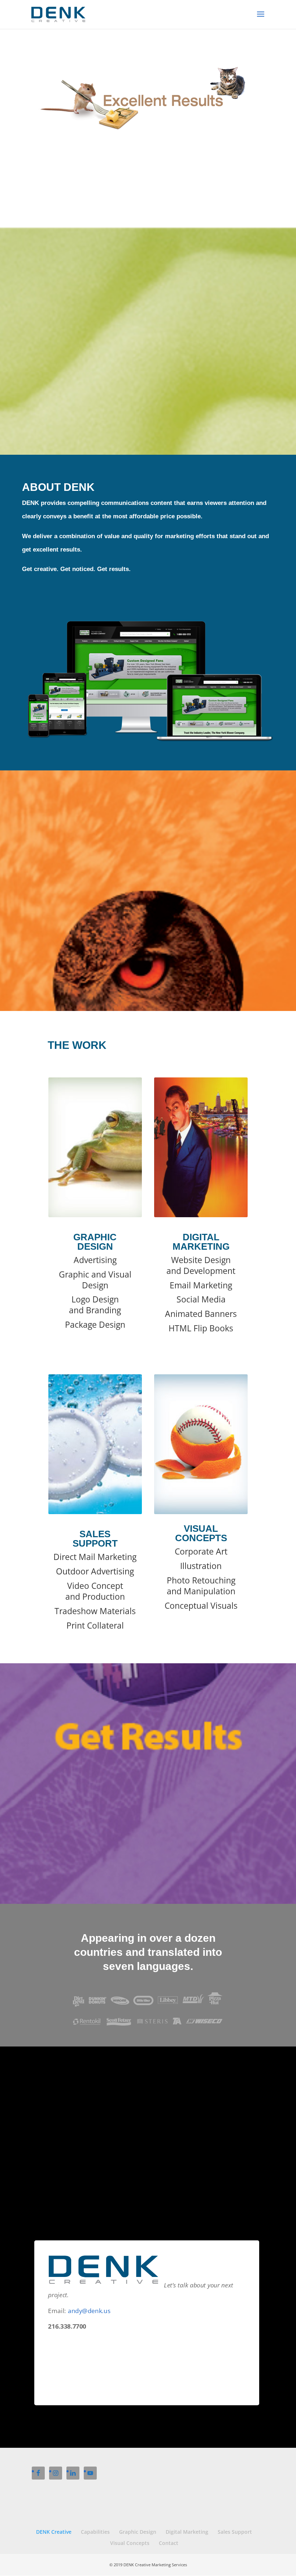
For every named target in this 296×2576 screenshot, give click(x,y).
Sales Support (235, 2532)
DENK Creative (54, 2532)
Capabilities (95, 2532)
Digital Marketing (187, 2532)
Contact (169, 2543)
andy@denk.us (89, 2311)
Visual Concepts (130, 2543)
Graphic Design (138, 2532)
